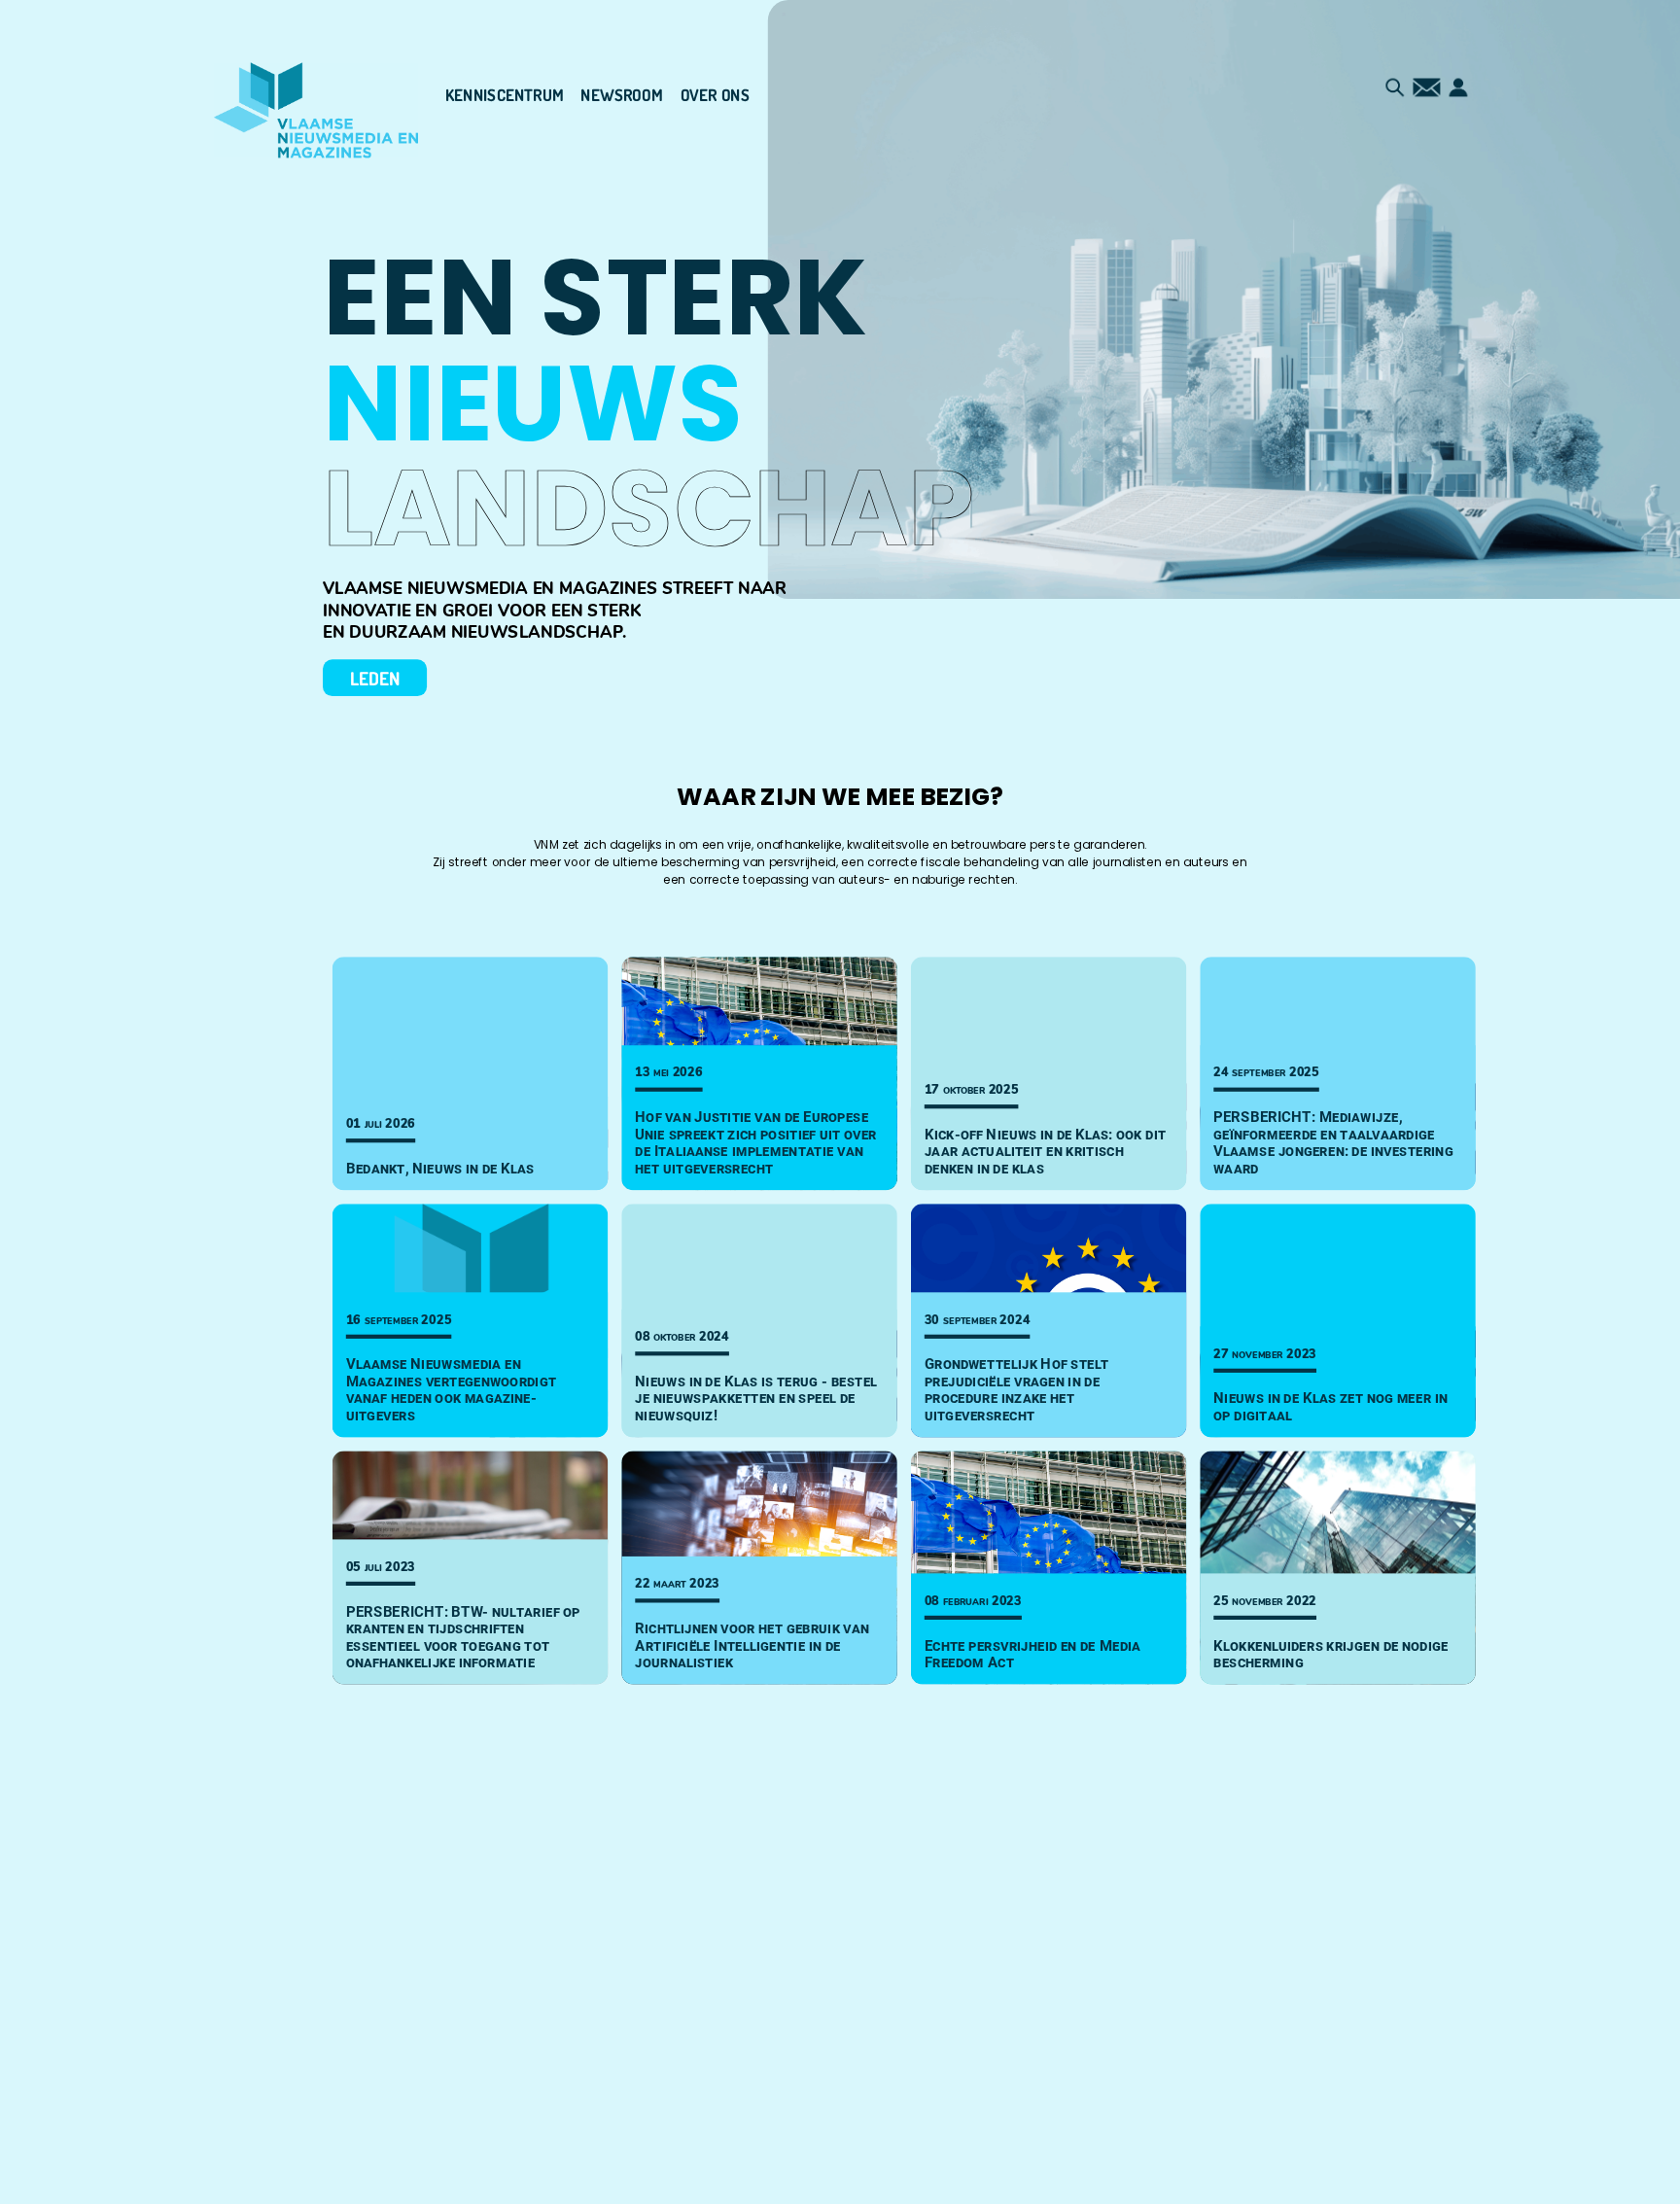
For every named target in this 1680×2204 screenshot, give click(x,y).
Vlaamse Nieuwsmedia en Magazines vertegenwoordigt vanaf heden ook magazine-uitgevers (451, 1389)
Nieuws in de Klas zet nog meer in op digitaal (1330, 1406)
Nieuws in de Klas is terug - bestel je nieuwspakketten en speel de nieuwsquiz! (756, 1399)
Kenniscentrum (505, 95)
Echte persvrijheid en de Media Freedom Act (1033, 1653)
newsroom (622, 95)
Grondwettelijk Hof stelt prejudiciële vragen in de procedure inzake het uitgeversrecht (1017, 1389)
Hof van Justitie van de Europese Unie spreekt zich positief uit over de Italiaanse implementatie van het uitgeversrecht (756, 1142)
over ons (715, 95)
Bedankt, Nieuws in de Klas (440, 1169)
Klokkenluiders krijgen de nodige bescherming (1331, 1653)
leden (375, 678)
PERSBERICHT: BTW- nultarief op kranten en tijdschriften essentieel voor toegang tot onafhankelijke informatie (463, 1636)
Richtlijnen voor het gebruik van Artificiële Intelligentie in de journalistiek (752, 1645)
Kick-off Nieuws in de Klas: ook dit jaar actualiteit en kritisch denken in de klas (1046, 1152)
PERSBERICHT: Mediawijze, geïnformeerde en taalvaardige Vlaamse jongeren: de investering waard (1333, 1142)
